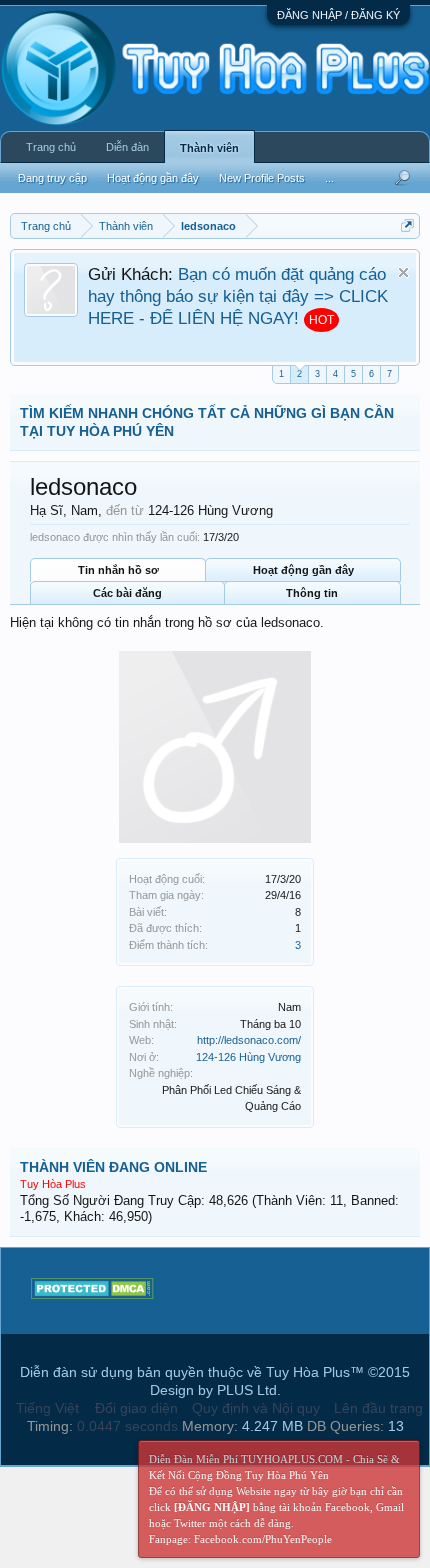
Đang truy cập (52, 178)
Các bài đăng (127, 593)
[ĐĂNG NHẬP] (212, 1507)
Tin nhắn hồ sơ (118, 570)
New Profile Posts (262, 178)
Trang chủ (51, 147)
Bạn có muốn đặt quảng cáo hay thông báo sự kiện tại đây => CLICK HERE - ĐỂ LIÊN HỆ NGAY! (238, 296)
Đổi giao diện (136, 1408)
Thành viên (209, 148)
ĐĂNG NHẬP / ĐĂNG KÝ (338, 15)
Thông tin (312, 593)
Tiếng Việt (47, 1408)
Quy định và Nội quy (256, 1408)
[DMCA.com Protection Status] (92, 1294)
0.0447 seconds (127, 1426)
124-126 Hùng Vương (248, 1057)
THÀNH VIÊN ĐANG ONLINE (113, 1167)
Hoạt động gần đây (303, 570)
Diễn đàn (127, 147)
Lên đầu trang (378, 1408)
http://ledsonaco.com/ (249, 1040)
